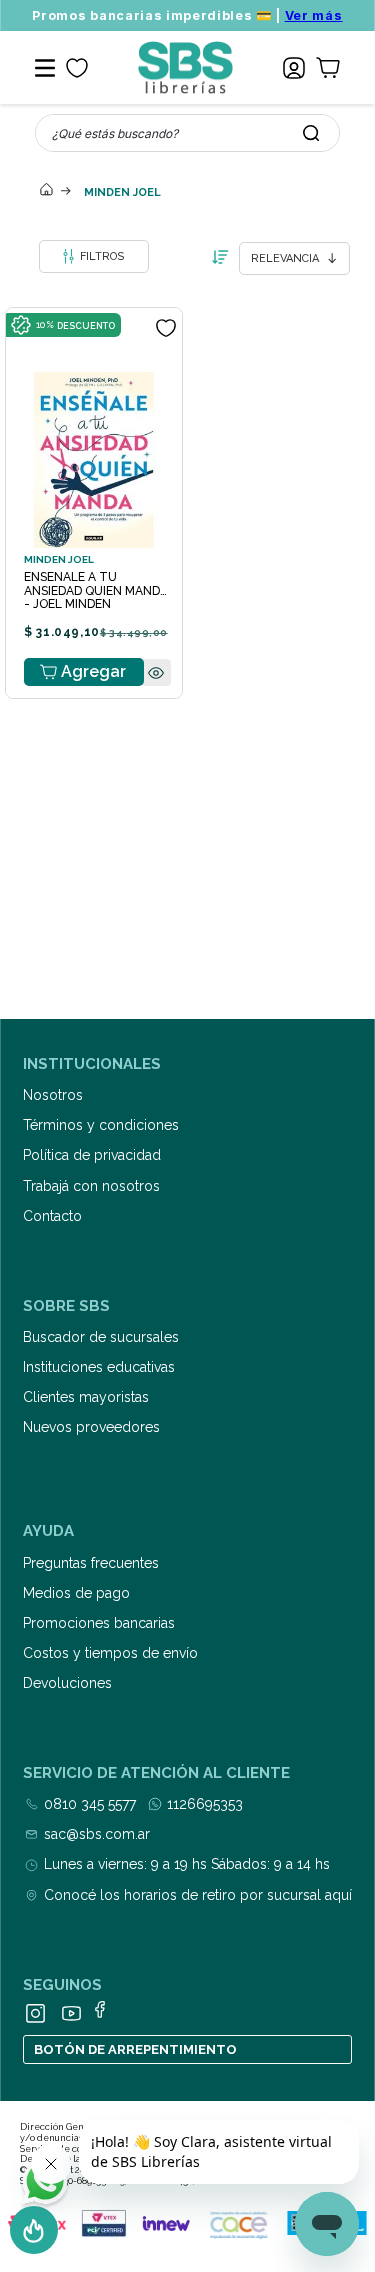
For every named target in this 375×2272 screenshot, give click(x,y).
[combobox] (187, 133)
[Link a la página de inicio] (47, 191)
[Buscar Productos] (311, 133)
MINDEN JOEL (122, 192)
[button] (156, 711)
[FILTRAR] (94, 256)
